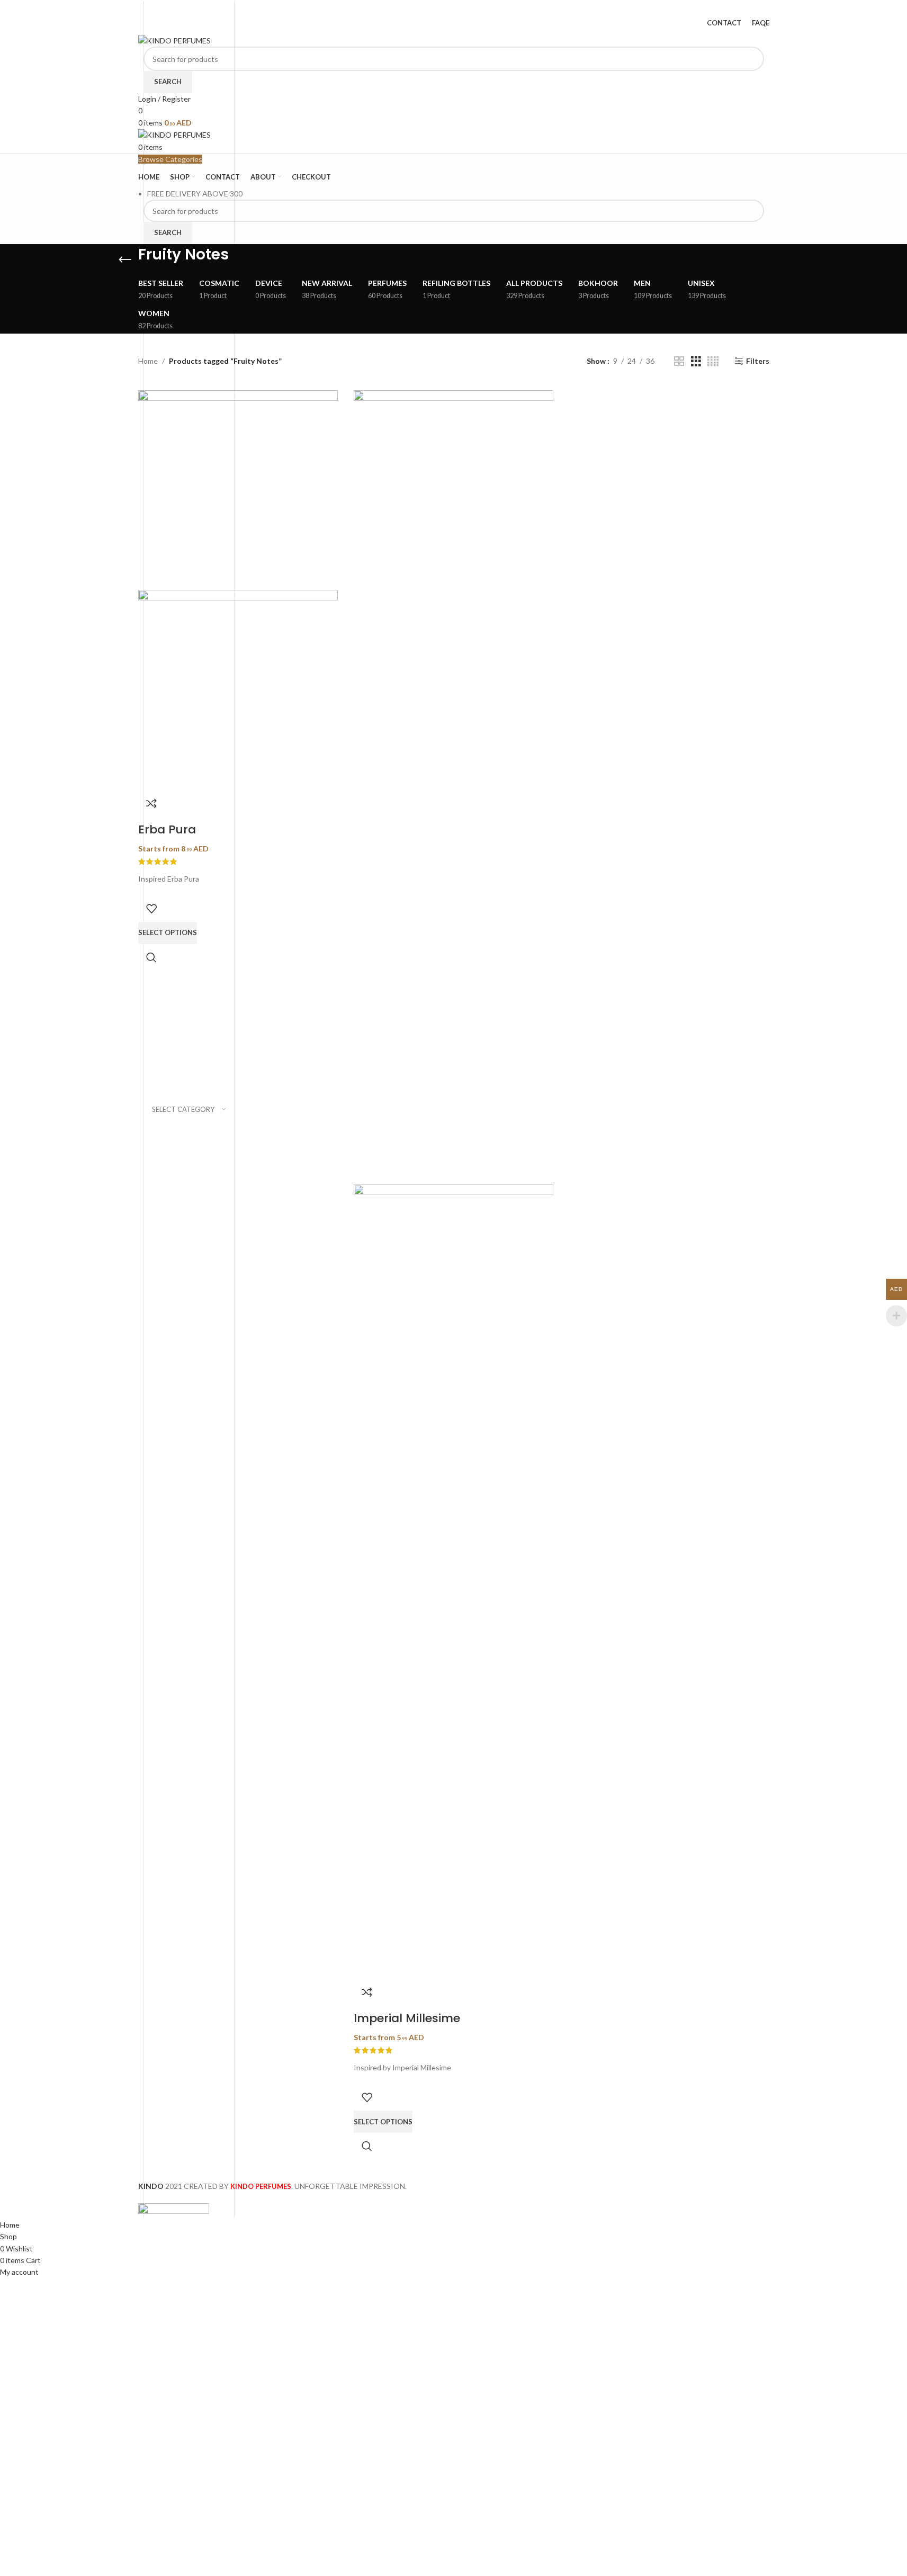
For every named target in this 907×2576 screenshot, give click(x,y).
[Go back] (125, 260)
